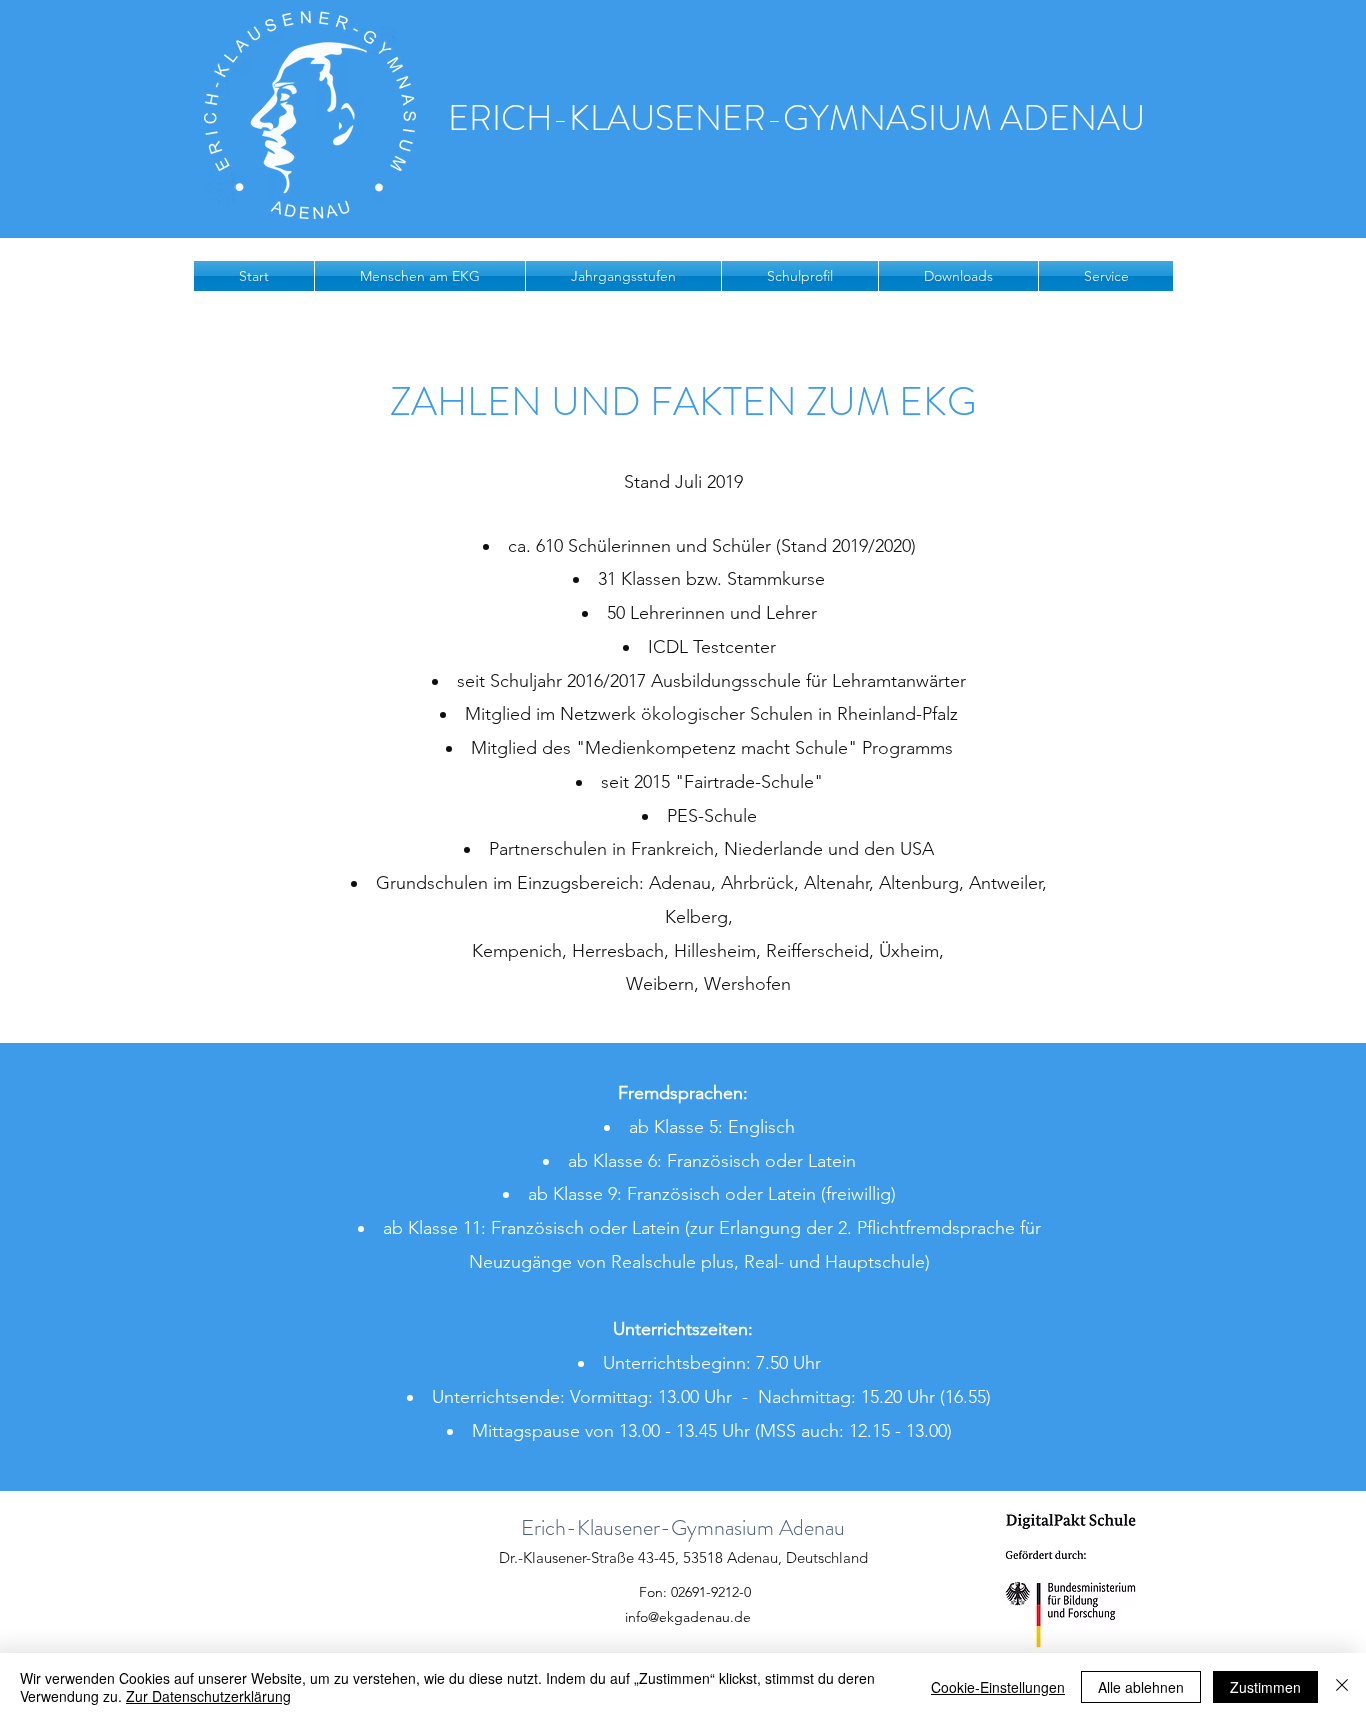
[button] (420, 276)
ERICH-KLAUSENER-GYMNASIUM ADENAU (796, 118)
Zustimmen (1265, 1687)
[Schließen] (1342, 1687)
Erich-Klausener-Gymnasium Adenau (683, 1527)
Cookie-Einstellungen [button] (998, 1687)
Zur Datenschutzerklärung (208, 1696)
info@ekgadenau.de (688, 1617)
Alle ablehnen (1141, 1687)
